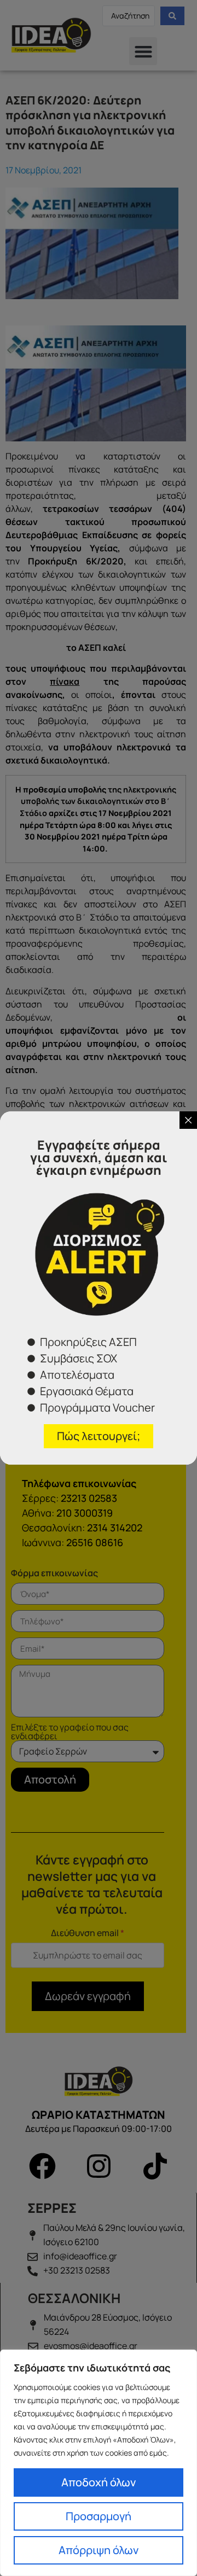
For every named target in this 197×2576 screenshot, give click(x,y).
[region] (99, 2463)
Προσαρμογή (99, 2516)
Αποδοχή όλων (99, 2482)
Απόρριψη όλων (99, 2550)
